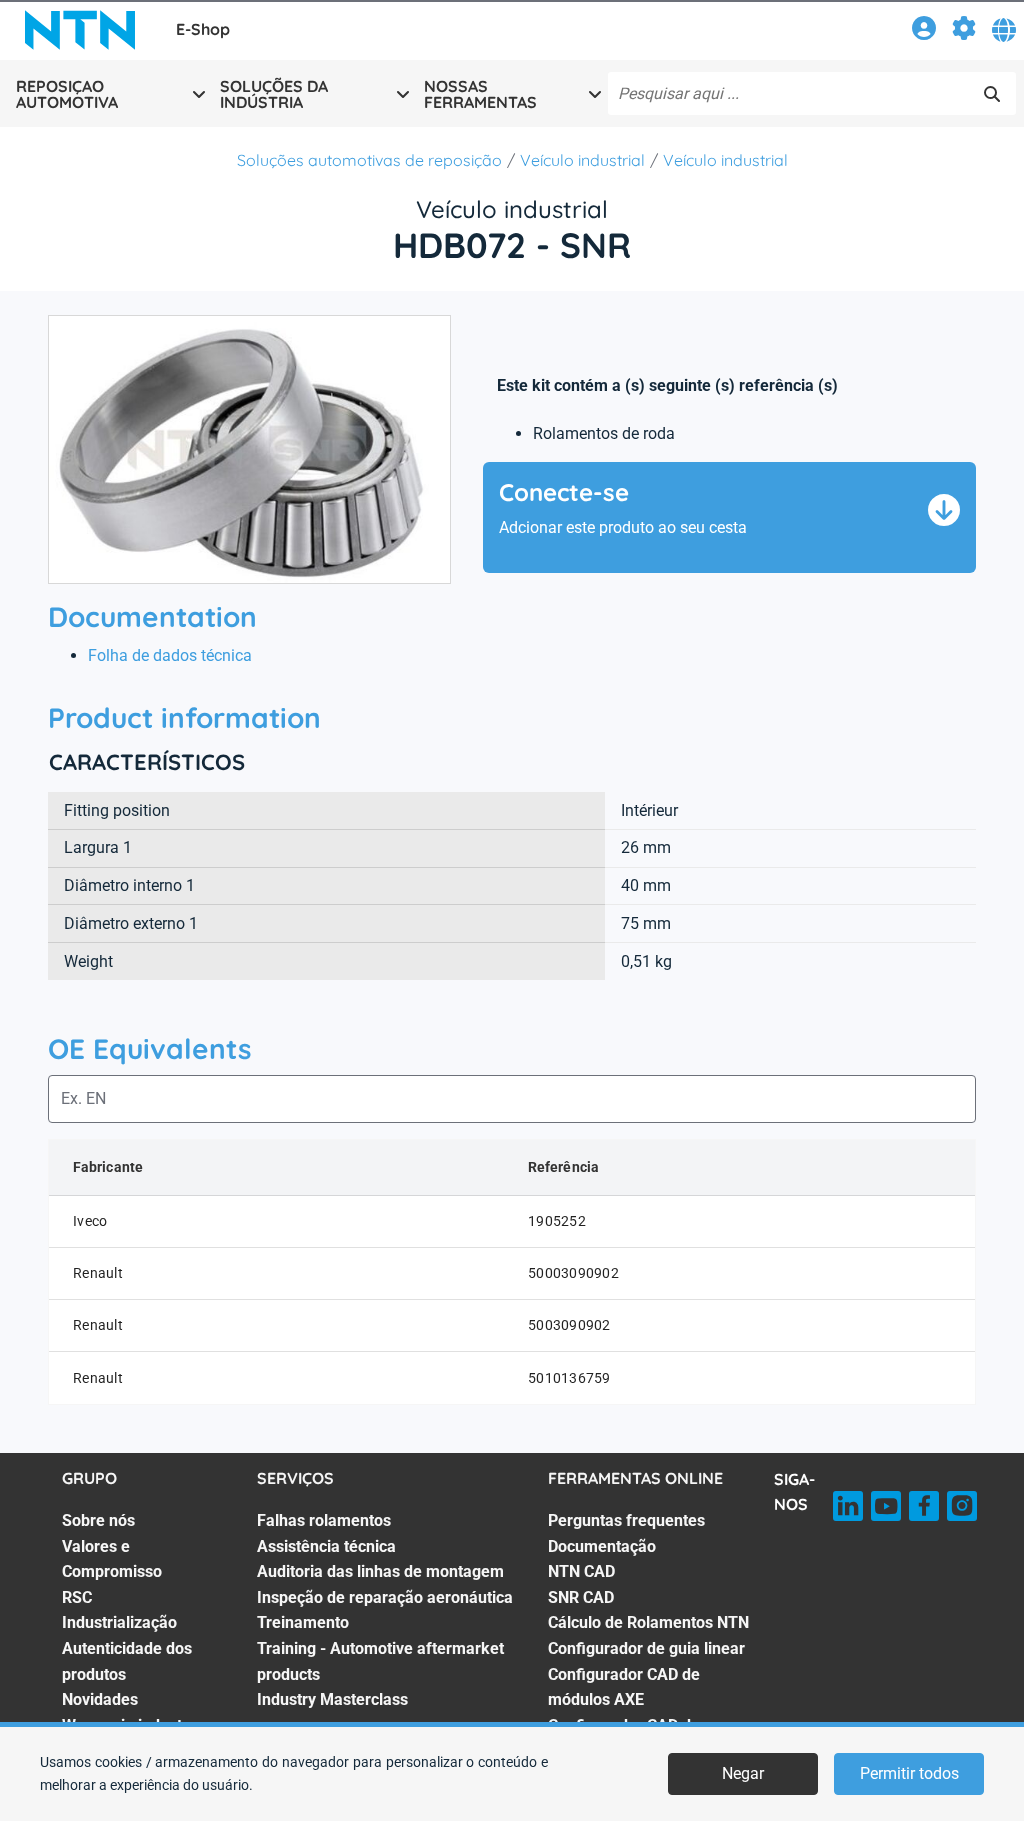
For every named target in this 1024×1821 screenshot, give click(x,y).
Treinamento (303, 1622)
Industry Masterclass (332, 1699)
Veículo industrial (582, 160)
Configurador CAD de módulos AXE (624, 1687)
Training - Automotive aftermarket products (380, 1661)
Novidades (100, 1699)
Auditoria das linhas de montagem (380, 1571)
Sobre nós (98, 1520)
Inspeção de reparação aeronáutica (385, 1597)
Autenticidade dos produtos (127, 1661)
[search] (992, 94)
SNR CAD (581, 1597)
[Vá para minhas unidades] (964, 31)
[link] (924, 31)
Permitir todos (909, 1773)
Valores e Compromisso (112, 1559)
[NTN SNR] (80, 30)
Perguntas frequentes (626, 1520)
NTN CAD (581, 1571)
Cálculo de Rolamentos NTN (648, 1622)
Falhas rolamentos (324, 1520)
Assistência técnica (326, 1546)
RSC (77, 1597)
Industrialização (119, 1622)
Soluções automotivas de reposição (369, 160)
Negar (743, 1773)
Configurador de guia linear (646, 1648)
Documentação (602, 1546)
